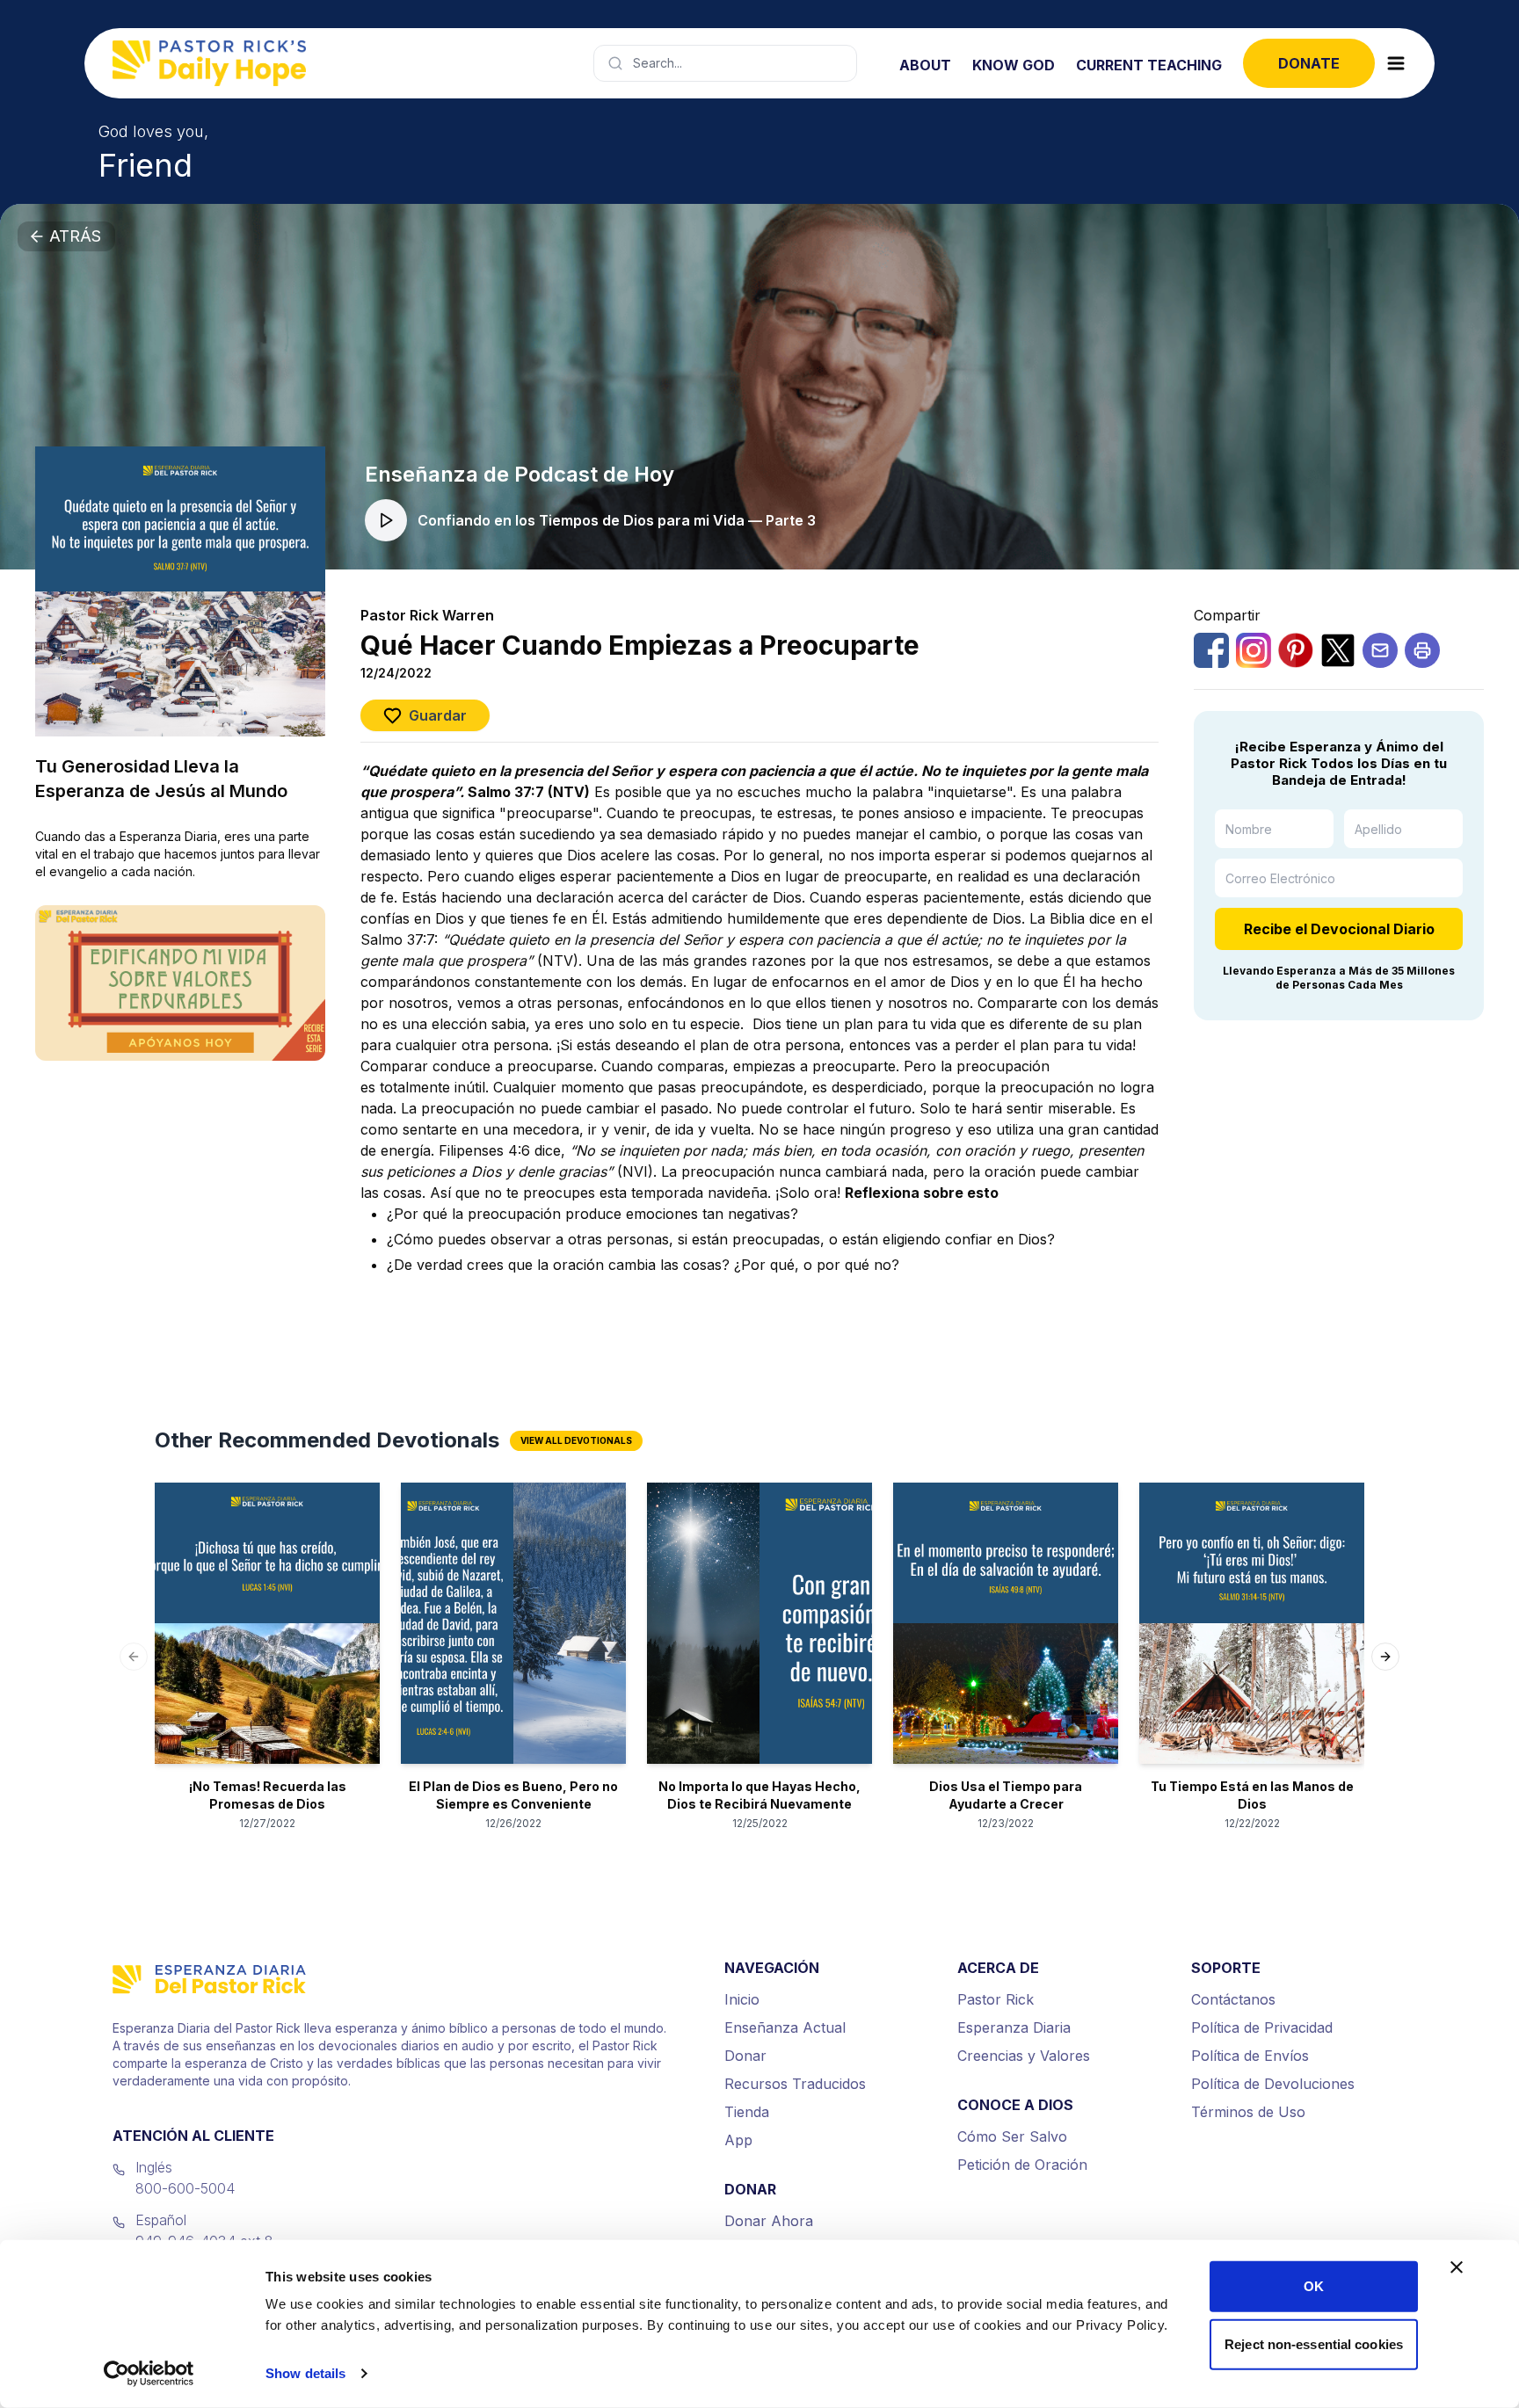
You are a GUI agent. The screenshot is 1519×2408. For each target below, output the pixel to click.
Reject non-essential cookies (1314, 2343)
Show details (305, 2373)
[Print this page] (1422, 650)
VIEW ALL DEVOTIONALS (576, 1440)
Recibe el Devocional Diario (1339, 929)
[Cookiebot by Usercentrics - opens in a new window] (149, 2374)
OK (1314, 2286)
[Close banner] (1457, 2267)
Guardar (438, 715)
